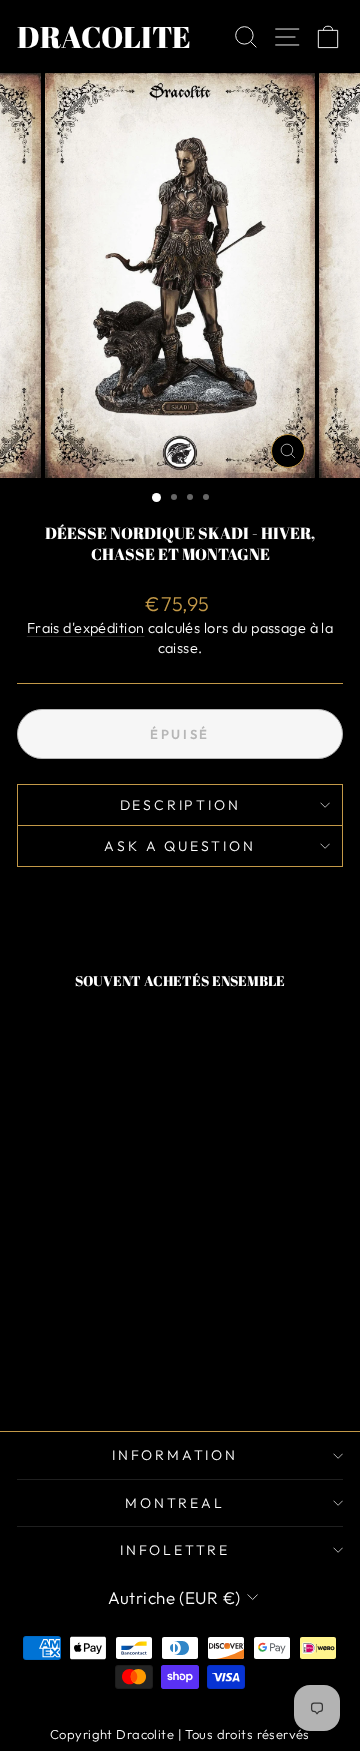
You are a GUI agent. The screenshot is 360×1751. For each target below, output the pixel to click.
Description (180, 805)
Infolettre (175, 1550)
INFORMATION (175, 1455)
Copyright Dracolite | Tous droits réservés (180, 1734)
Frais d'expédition (86, 628)
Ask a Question (179, 846)
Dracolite (104, 36)
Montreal (174, 1503)
